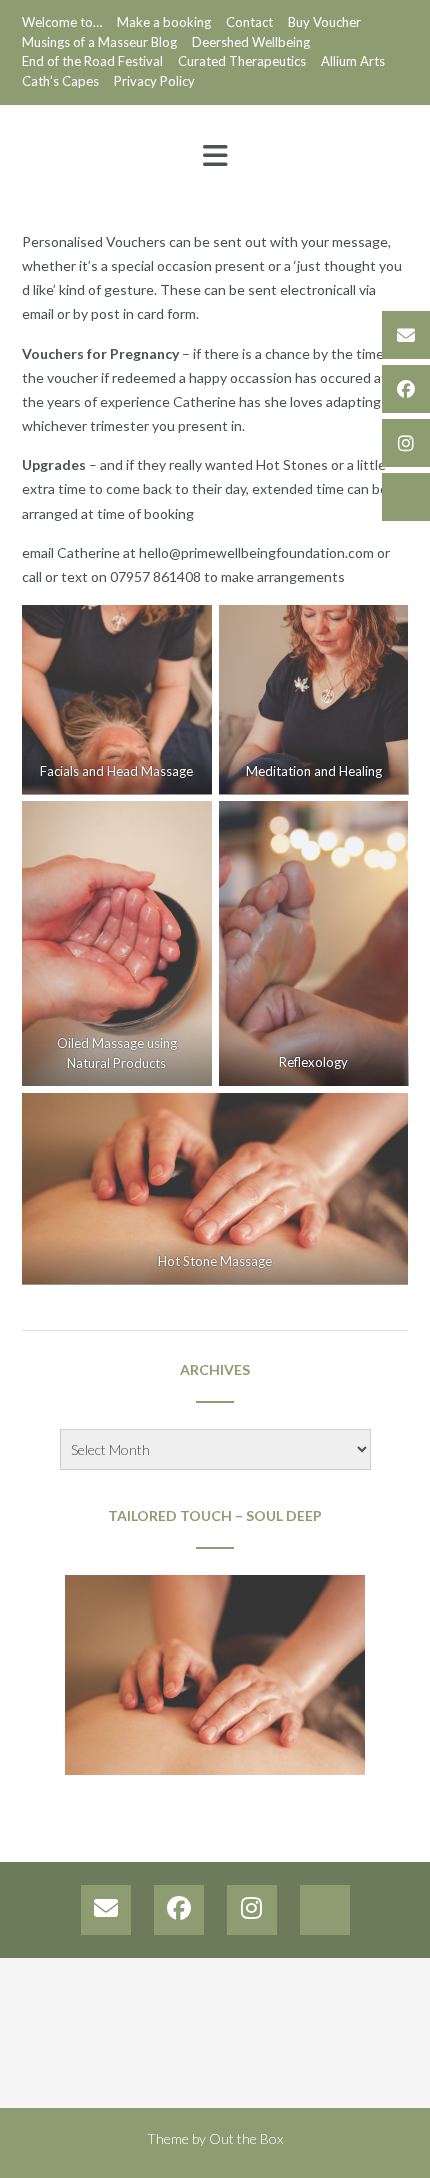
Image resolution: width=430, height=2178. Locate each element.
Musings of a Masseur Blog (99, 42)
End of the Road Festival (92, 61)
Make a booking (164, 22)
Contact (249, 22)
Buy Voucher (324, 22)
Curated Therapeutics (242, 61)
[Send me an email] (406, 335)
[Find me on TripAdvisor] (406, 497)
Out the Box (246, 2138)
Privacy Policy (154, 81)
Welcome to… (62, 22)
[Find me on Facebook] (406, 389)
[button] (215, 156)
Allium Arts (353, 61)
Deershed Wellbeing (251, 42)
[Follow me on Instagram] (406, 443)
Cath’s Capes (60, 81)
